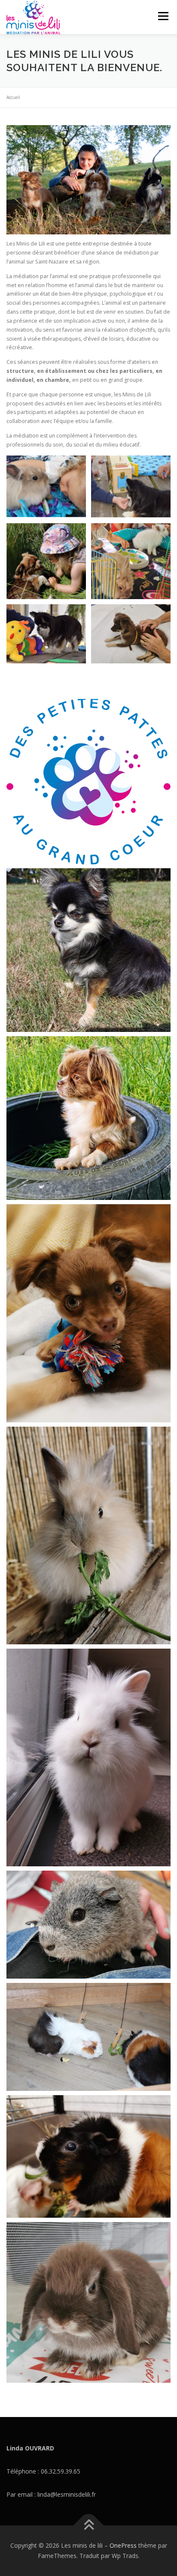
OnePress (123, 2545)
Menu (163, 16)
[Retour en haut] (89, 2526)
